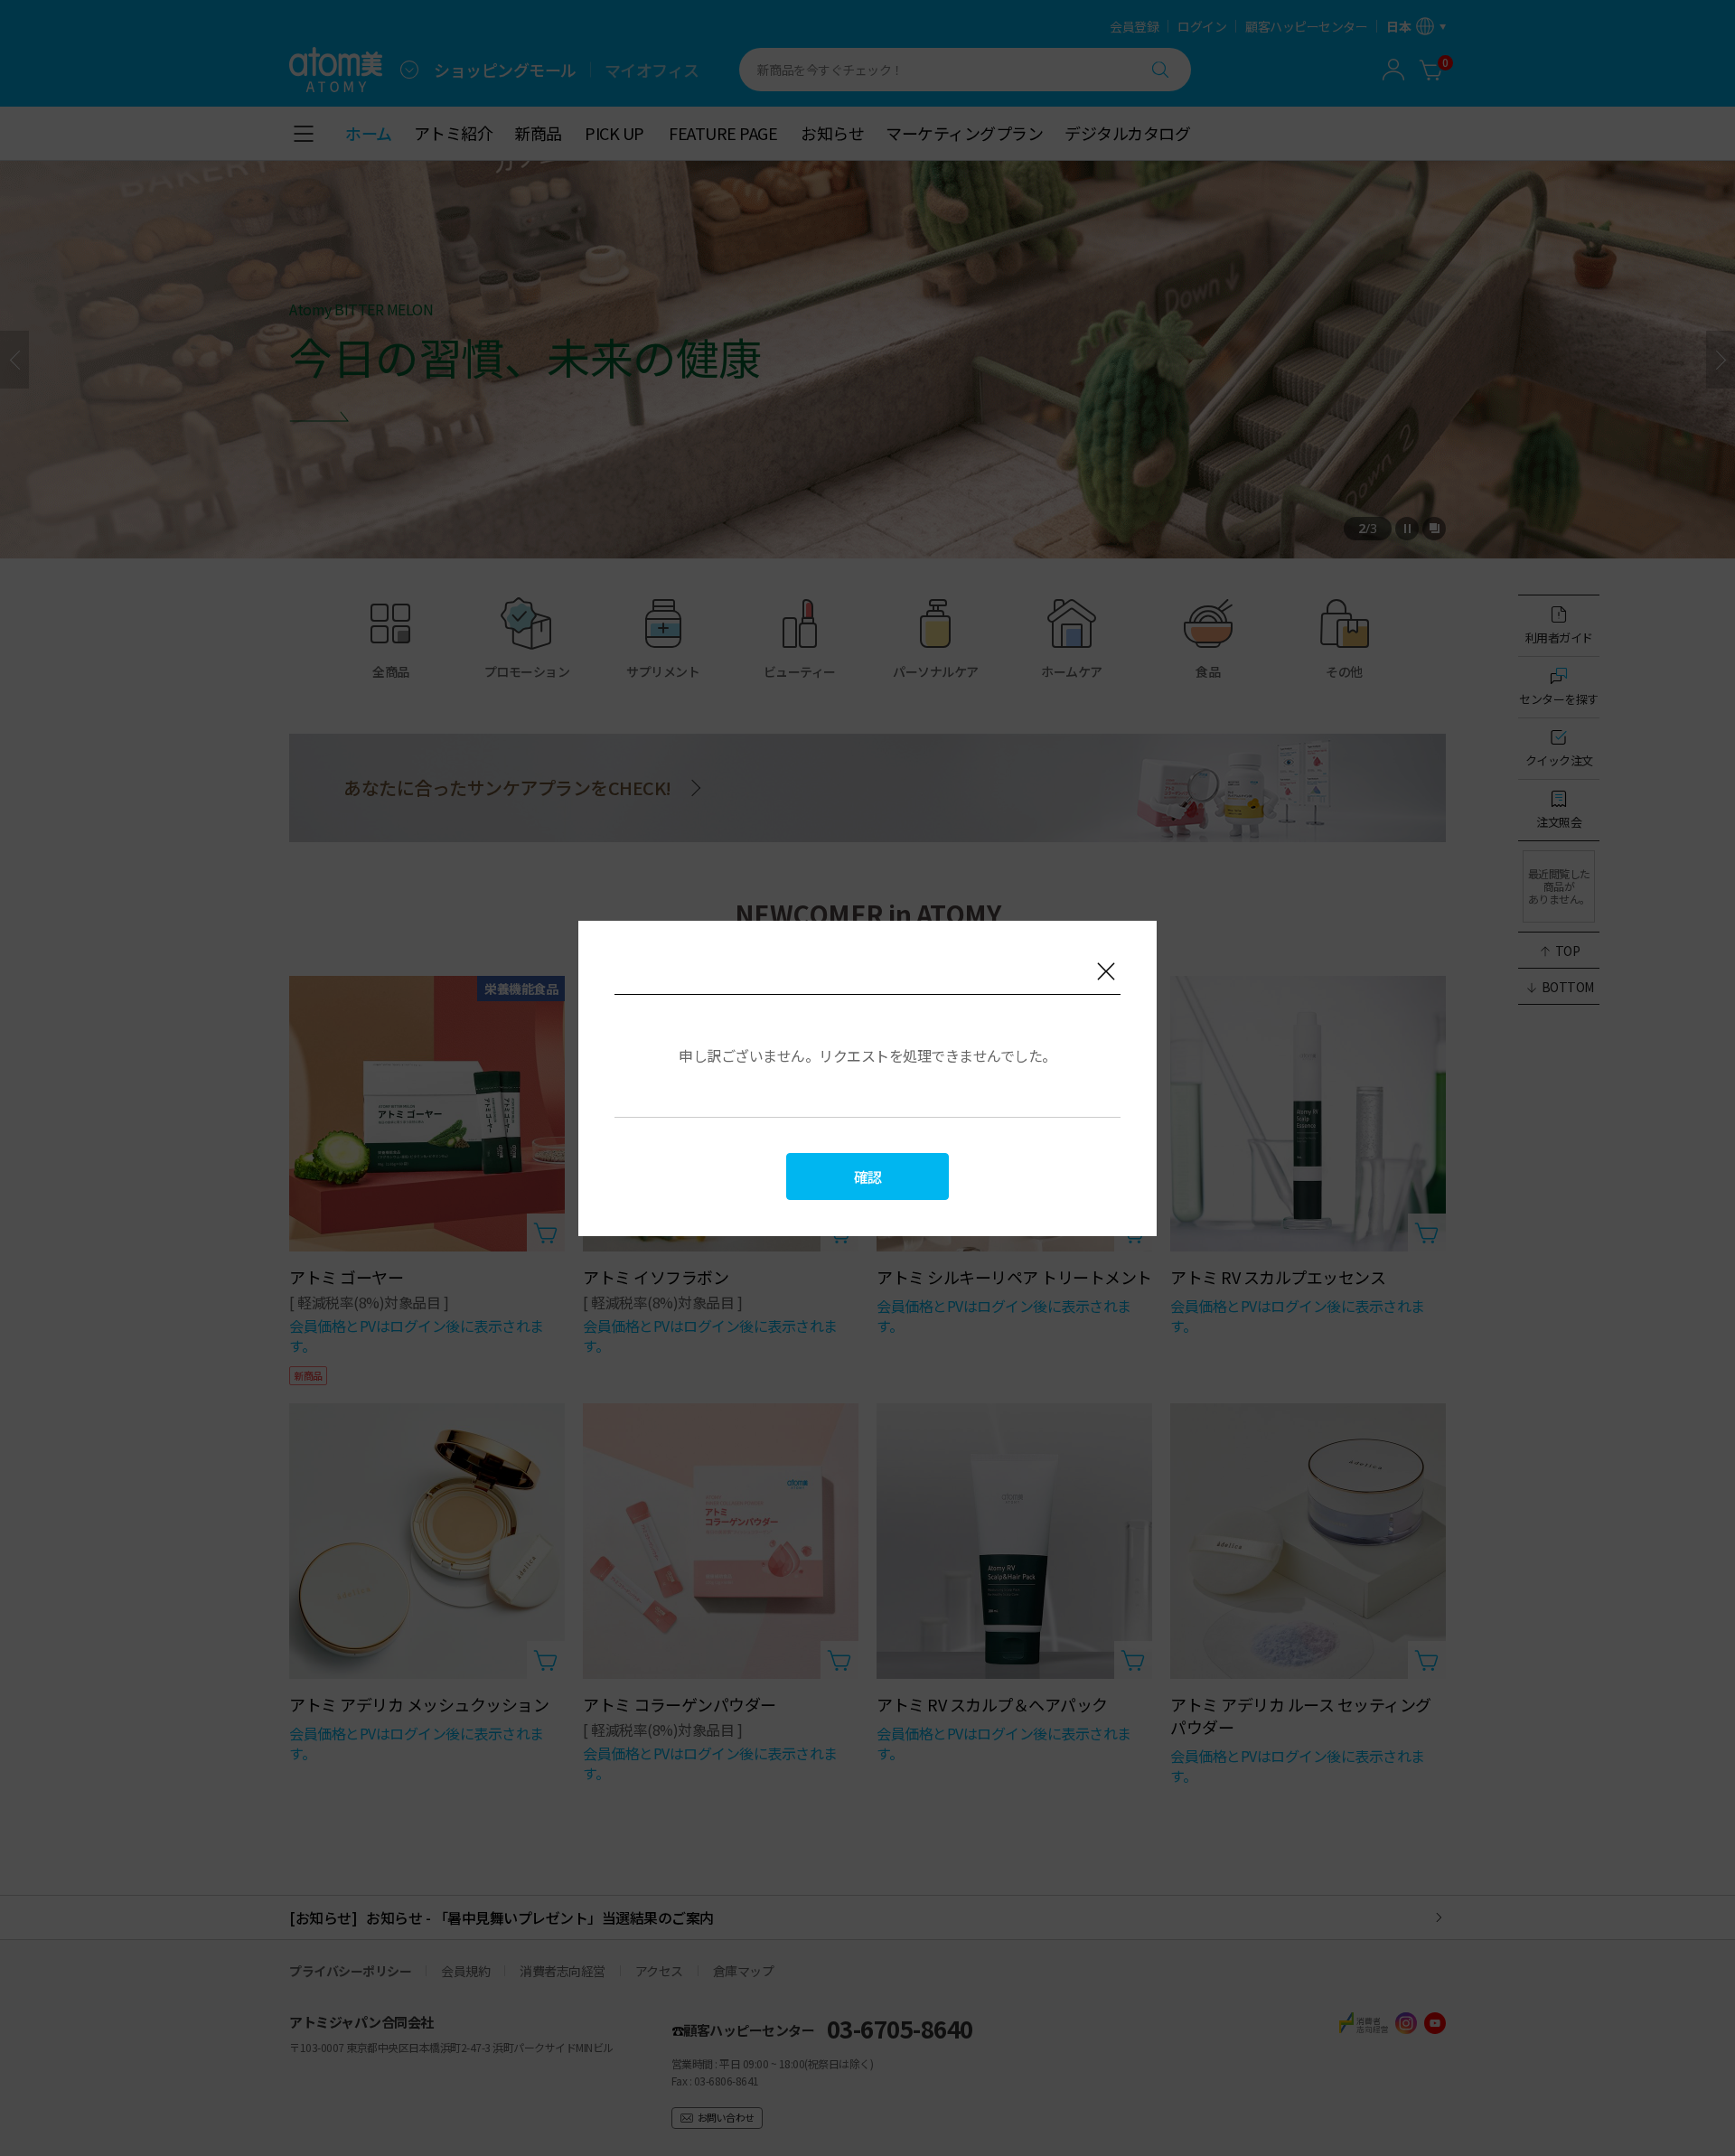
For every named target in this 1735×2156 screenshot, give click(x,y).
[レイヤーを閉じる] (1106, 971)
